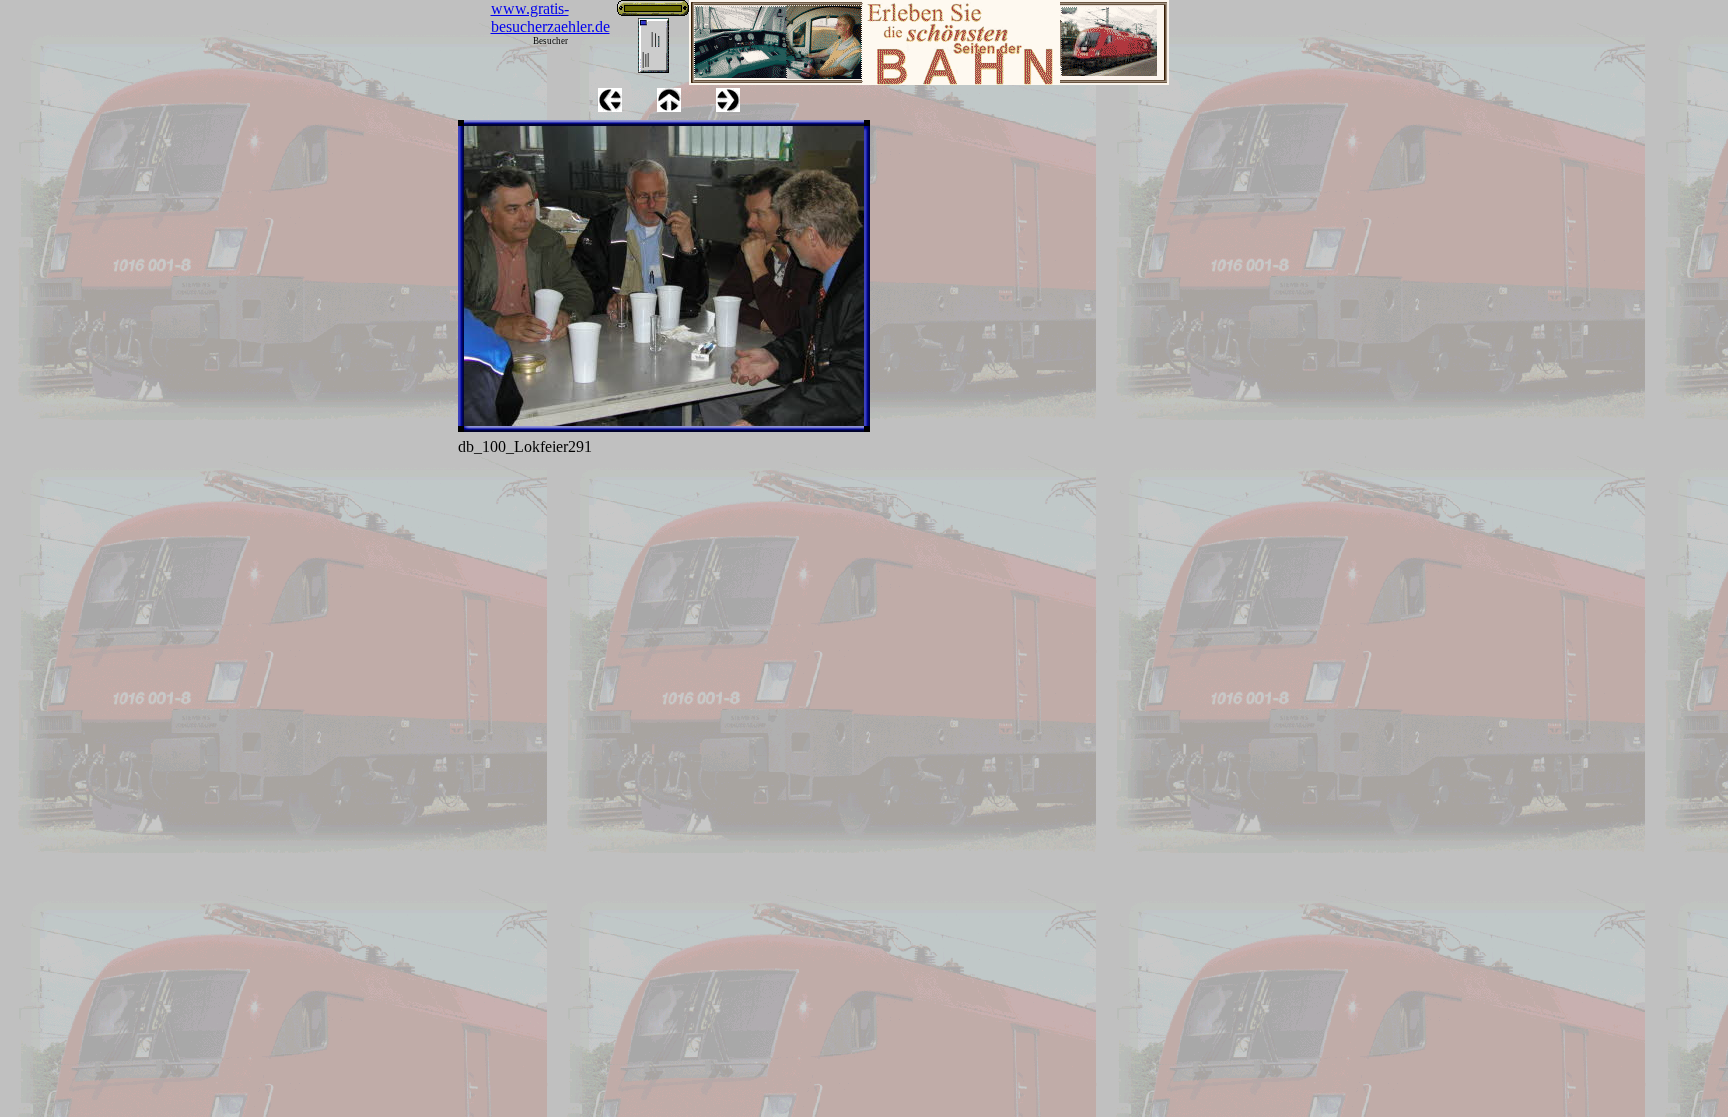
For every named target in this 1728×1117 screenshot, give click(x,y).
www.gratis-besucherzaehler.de (550, 17)
